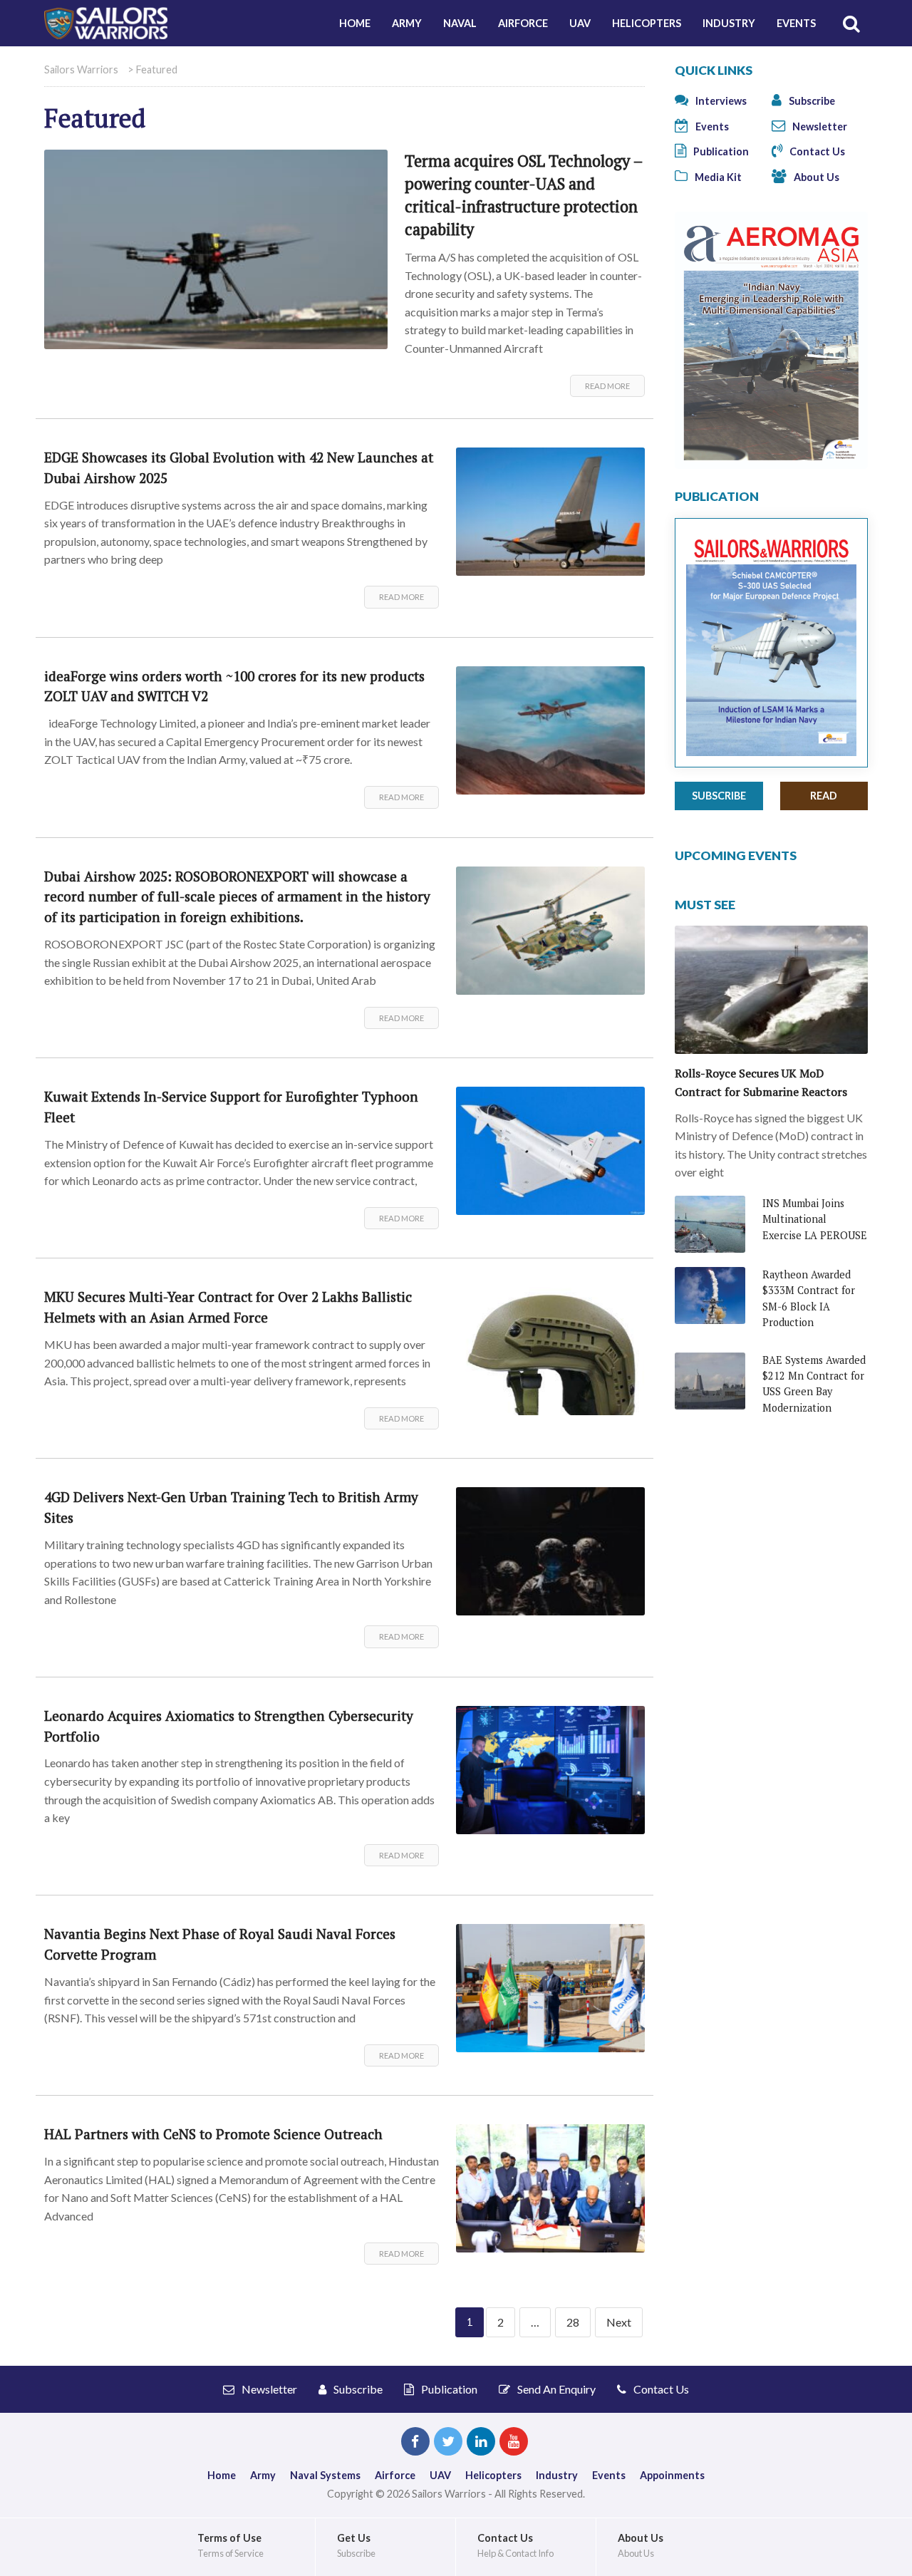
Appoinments (672, 2475)
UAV (580, 23)
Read (824, 796)
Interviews (720, 101)
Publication (720, 151)
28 (573, 2322)
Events (796, 23)
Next (619, 2322)
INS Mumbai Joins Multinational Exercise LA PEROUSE (815, 1219)
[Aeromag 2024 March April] (771, 339)
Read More (607, 386)
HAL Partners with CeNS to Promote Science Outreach (213, 2134)
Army (407, 23)
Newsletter (819, 126)
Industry (729, 23)
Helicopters (647, 23)
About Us (815, 177)
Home (355, 23)
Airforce (523, 23)
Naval (460, 23)
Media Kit (717, 177)
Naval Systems (325, 2475)
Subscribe (811, 101)
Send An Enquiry (555, 2389)
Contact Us (816, 151)
